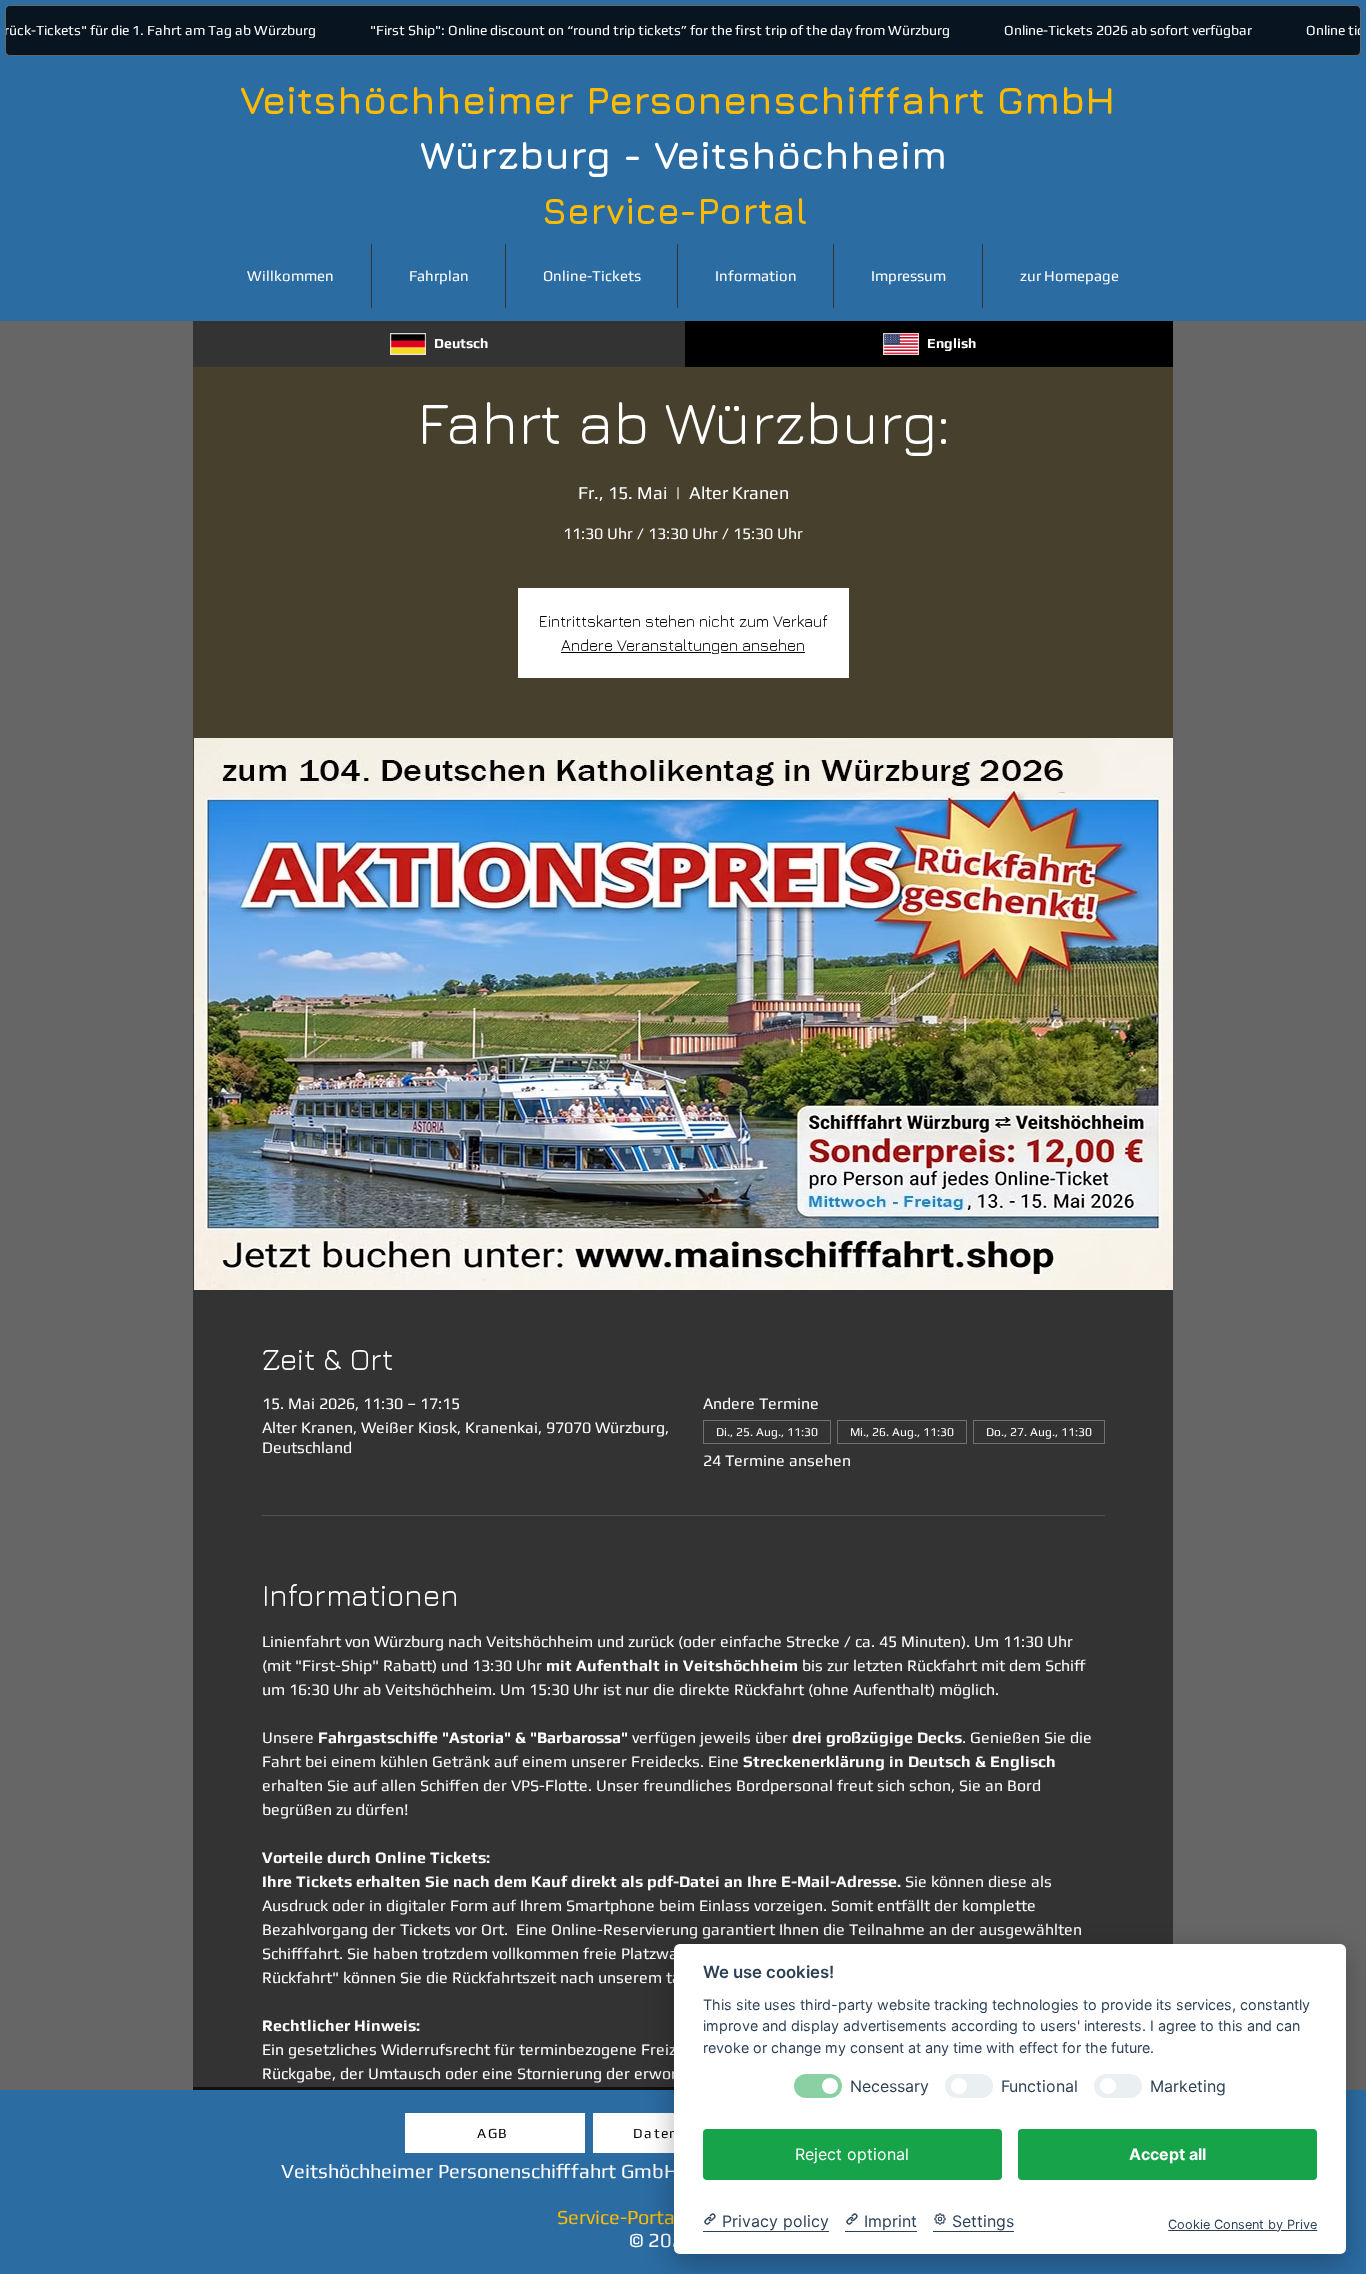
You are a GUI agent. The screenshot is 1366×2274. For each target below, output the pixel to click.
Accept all (1167, 2153)
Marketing (1188, 2085)
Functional (1039, 2085)
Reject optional (852, 2153)
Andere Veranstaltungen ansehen (683, 645)
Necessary (889, 2085)
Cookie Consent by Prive (1242, 2223)
